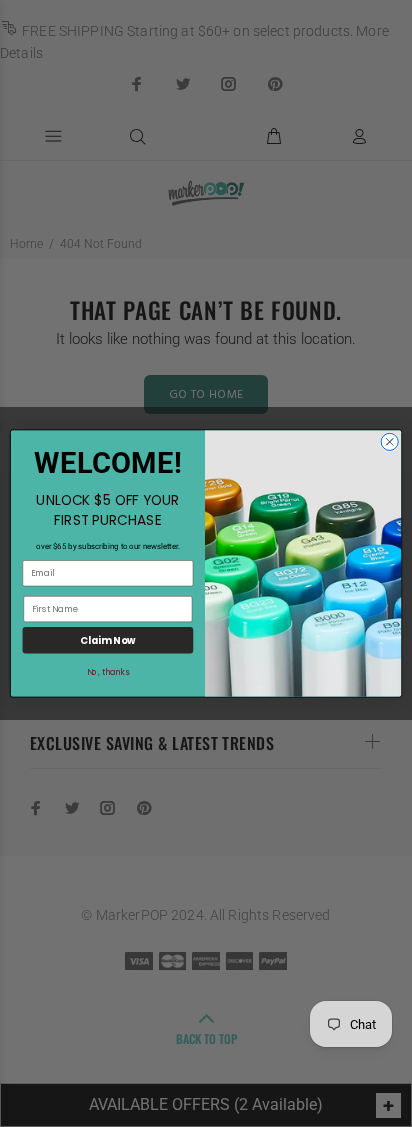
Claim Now (107, 640)
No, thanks (108, 672)
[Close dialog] (389, 441)
